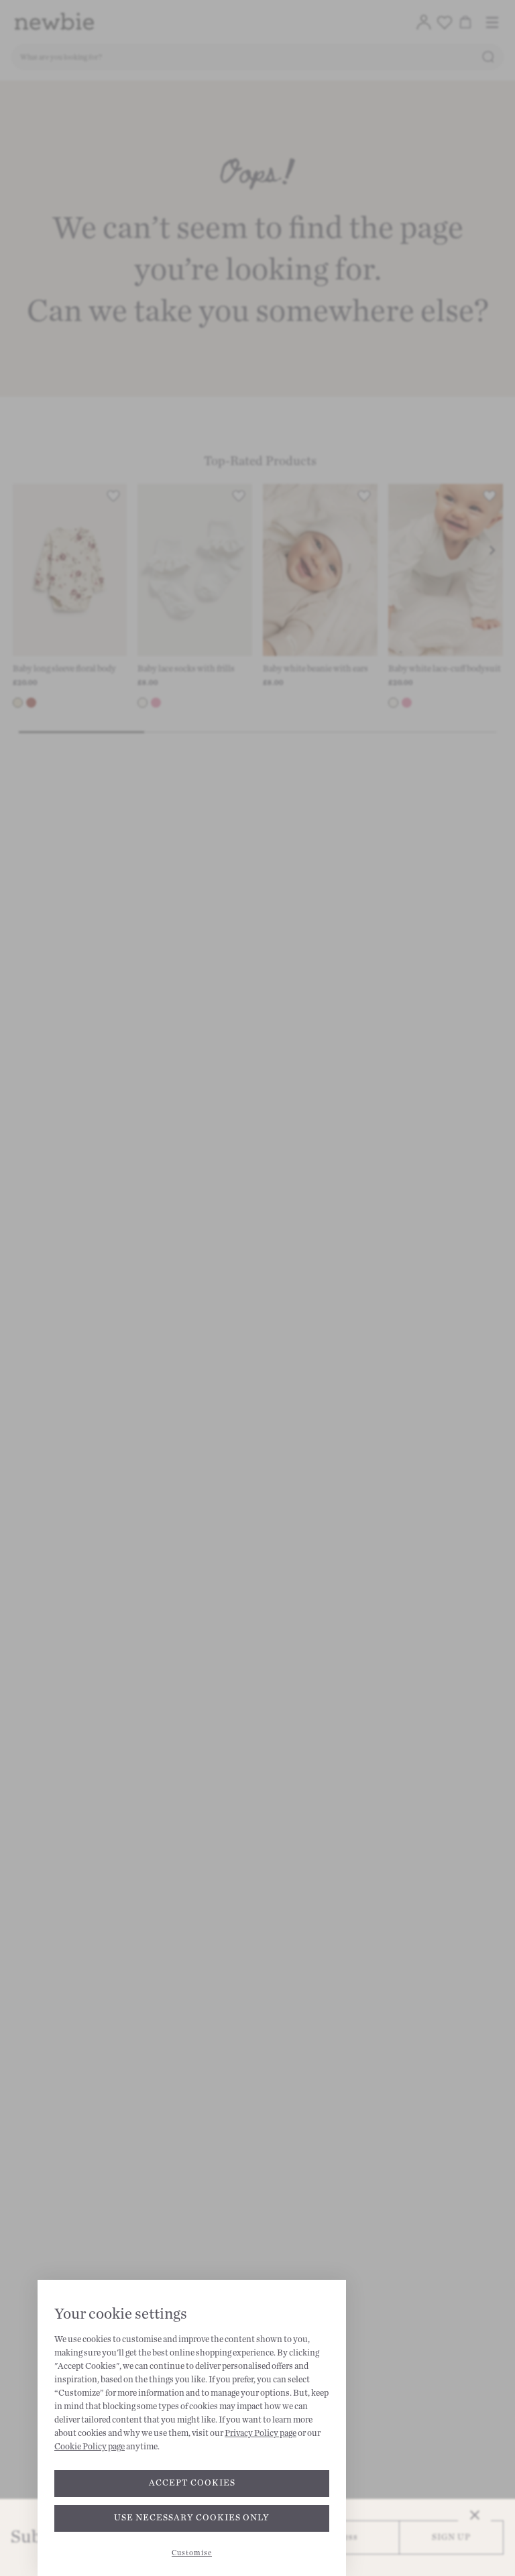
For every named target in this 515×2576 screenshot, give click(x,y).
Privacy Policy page (261, 2433)
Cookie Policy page (90, 2447)
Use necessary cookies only (192, 2518)
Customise (192, 2553)
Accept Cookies (192, 2483)
